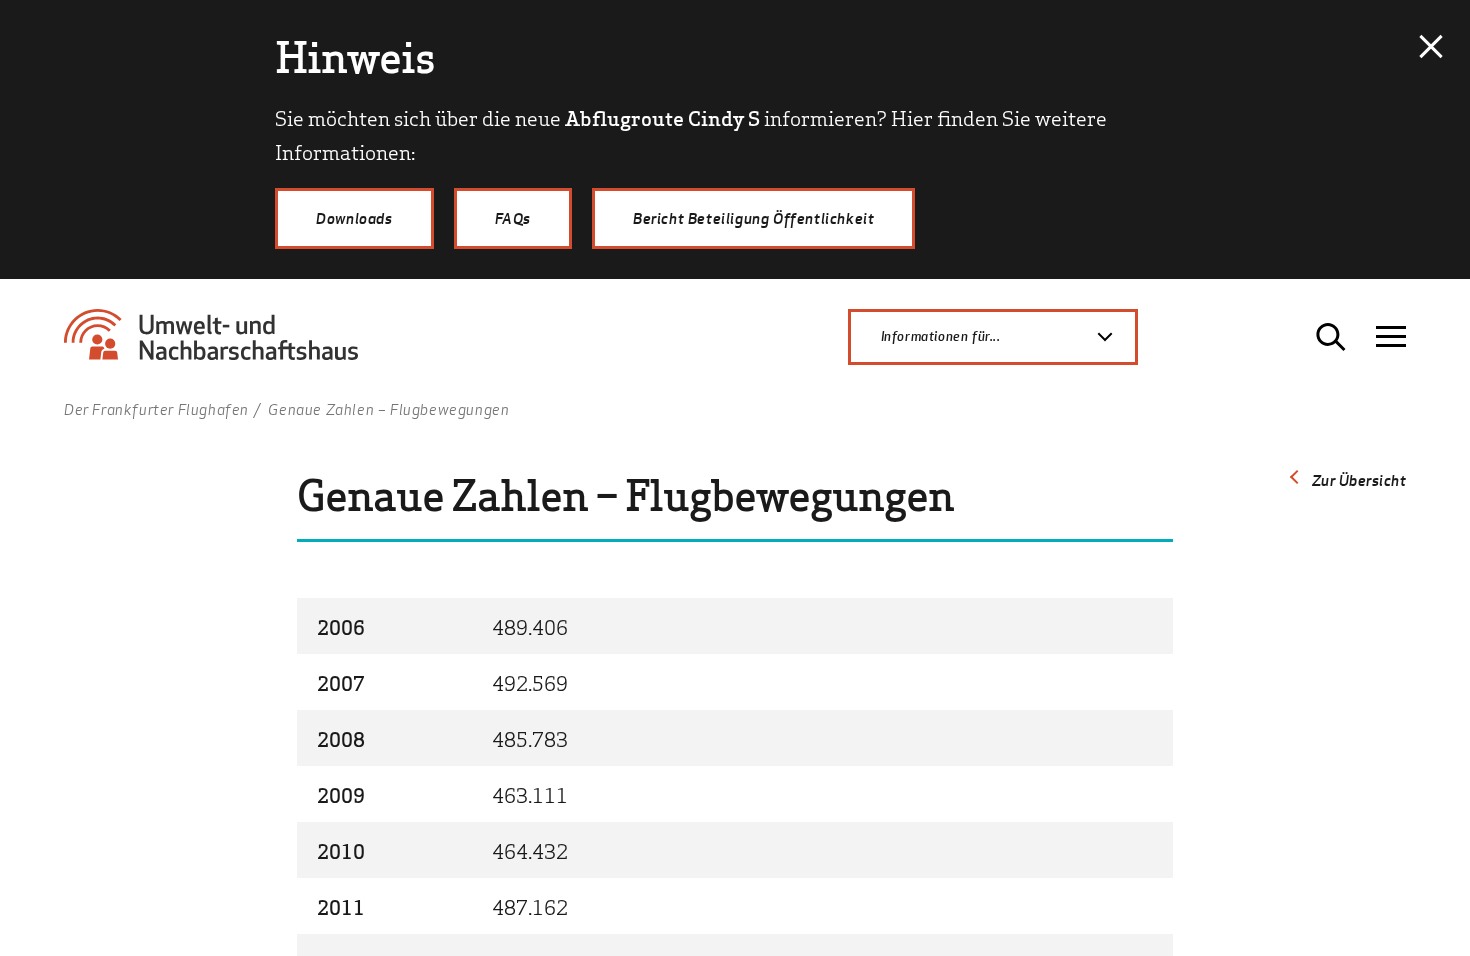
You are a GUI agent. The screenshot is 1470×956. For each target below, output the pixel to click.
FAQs (513, 218)
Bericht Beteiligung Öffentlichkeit (753, 218)
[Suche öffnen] (1331, 337)
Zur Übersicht (1359, 480)
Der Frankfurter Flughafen (156, 409)
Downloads (354, 218)
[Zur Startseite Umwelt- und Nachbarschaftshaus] (219, 344)
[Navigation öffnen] (1391, 337)
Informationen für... (941, 336)
